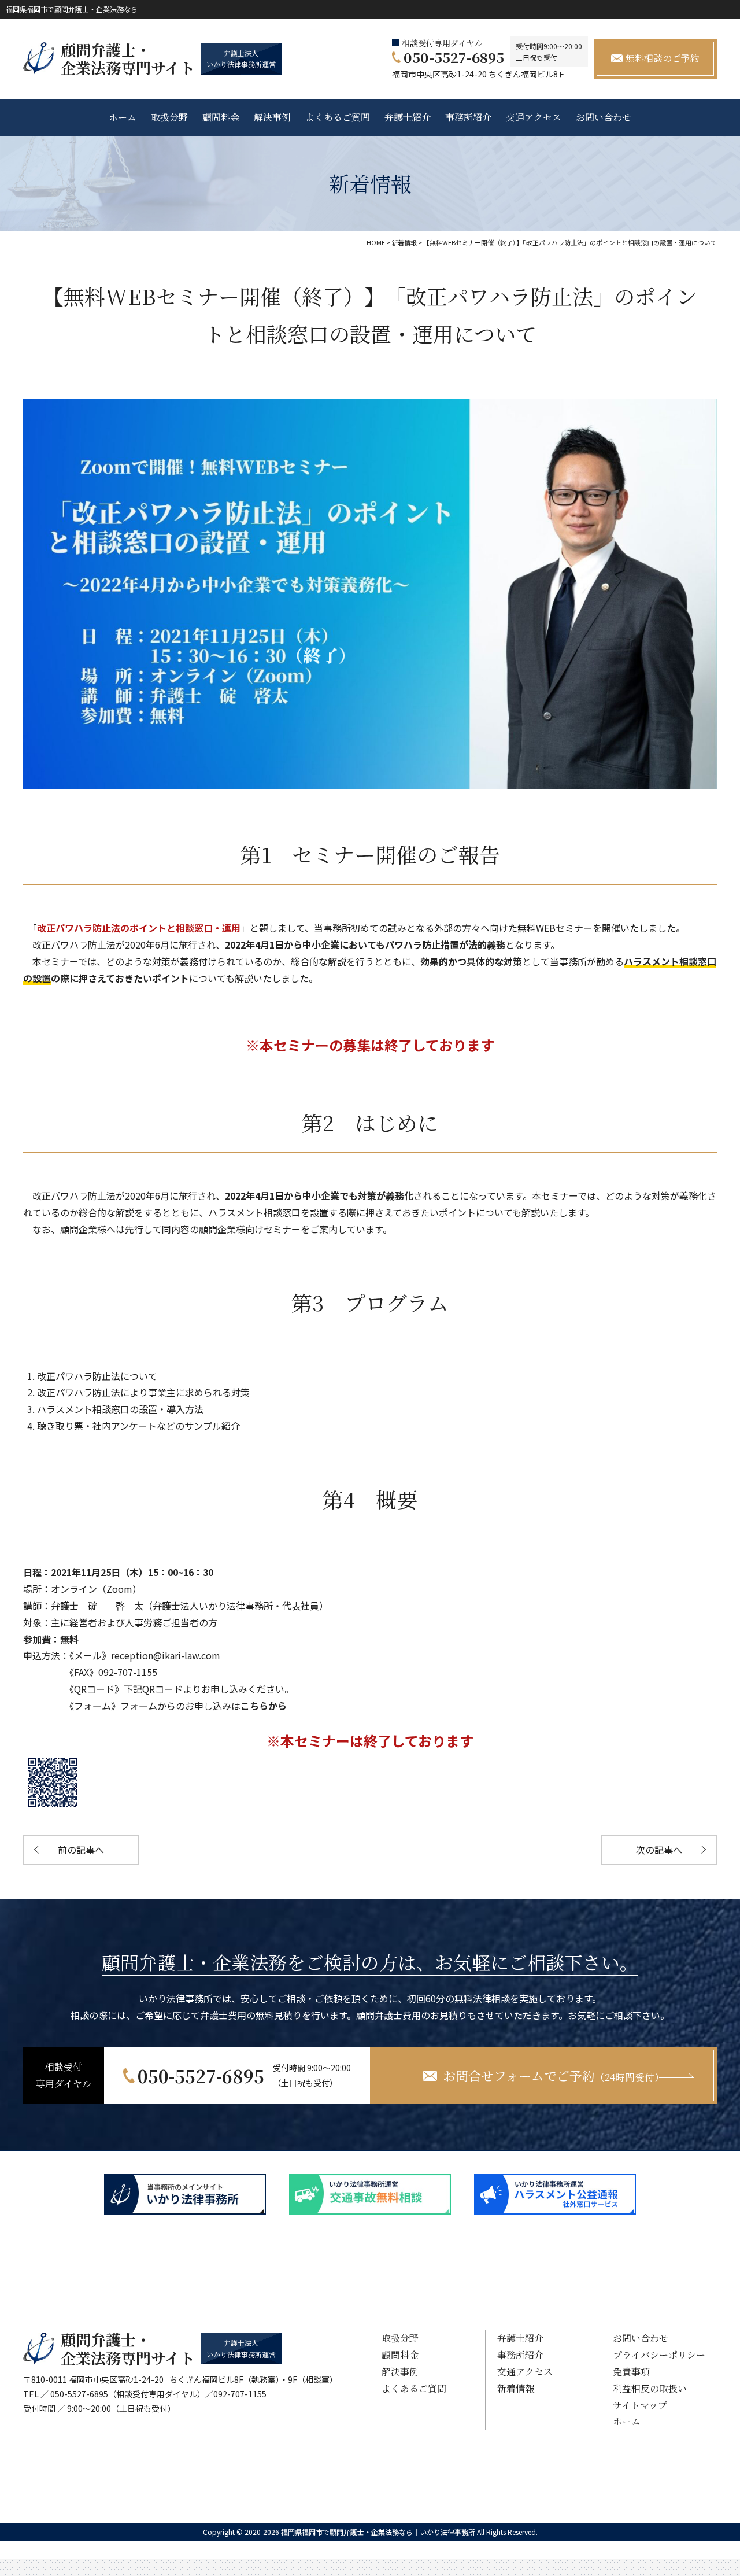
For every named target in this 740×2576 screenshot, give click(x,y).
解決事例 (272, 117)
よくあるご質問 (338, 117)
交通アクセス (534, 117)
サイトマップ (640, 2405)
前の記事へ (81, 1850)
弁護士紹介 (408, 117)
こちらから (264, 1706)
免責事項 (631, 2372)
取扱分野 (169, 117)
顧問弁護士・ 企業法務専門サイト (128, 58)
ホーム (123, 117)
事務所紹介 (468, 117)
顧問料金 (221, 117)
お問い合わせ (604, 117)
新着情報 (516, 2388)
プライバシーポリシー (659, 2355)
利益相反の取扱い (650, 2388)
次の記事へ (659, 1850)
